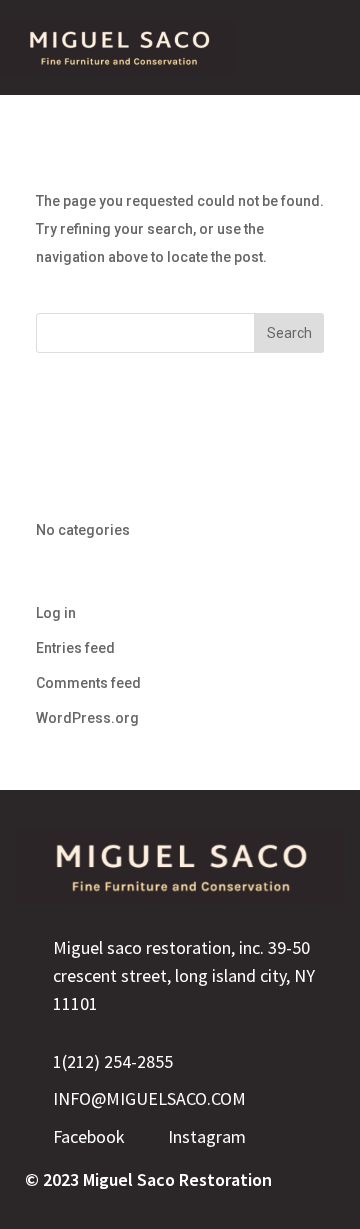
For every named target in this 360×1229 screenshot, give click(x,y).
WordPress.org (87, 718)
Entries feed (75, 648)
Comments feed (88, 683)
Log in (56, 613)
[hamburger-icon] (315, 47)
